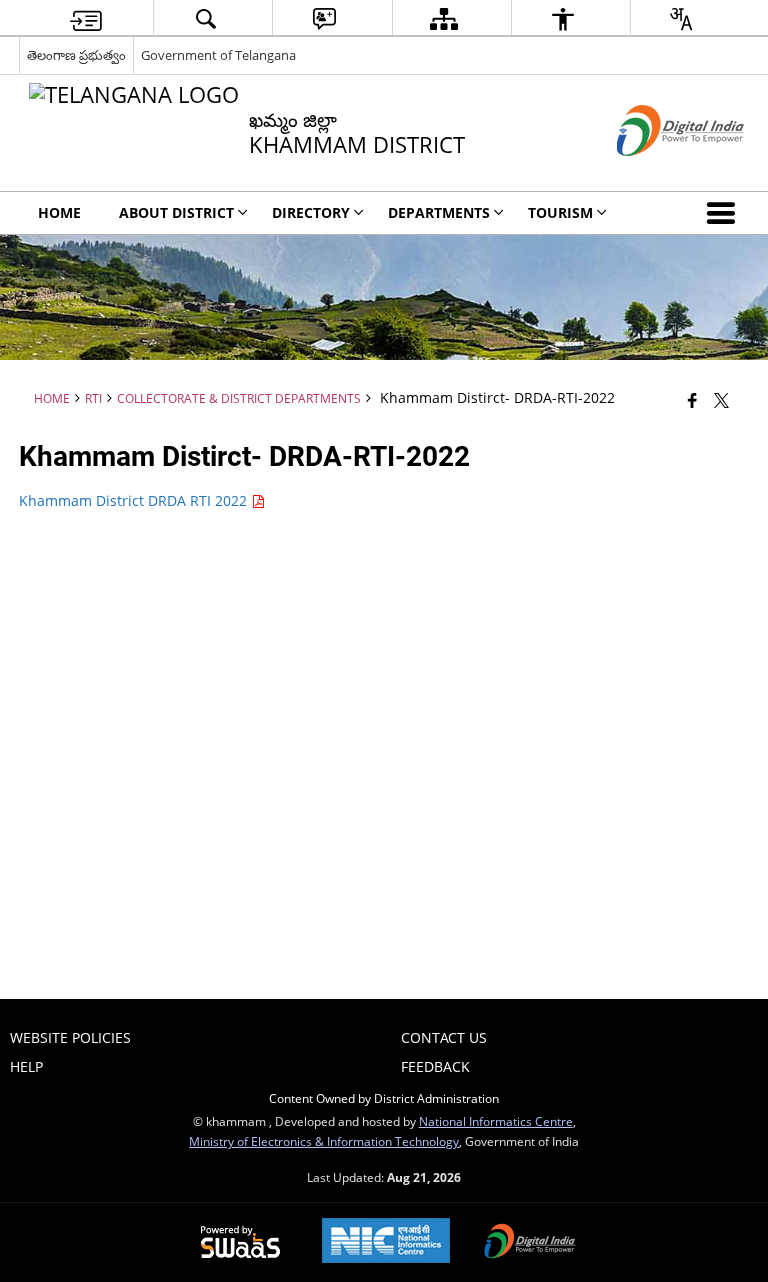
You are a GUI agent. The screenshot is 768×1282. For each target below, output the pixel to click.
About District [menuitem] (176, 212)
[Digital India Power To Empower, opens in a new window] (530, 1243)
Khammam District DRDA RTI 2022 (135, 500)
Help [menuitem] (26, 1066)
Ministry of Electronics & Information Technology (324, 1141)
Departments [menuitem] (439, 212)
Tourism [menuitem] (560, 212)
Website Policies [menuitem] (70, 1037)
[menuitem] (86, 18)
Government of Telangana (218, 55)
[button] (725, 213)
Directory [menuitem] (311, 212)
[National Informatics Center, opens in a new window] (386, 1242)
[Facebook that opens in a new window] (692, 400)
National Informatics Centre (496, 1121)
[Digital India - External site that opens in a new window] (655, 172)
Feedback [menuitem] (435, 1066)
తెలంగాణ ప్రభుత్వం (76, 55)
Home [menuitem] (59, 212)
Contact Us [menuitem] (444, 1037)
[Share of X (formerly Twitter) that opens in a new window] (721, 400)
